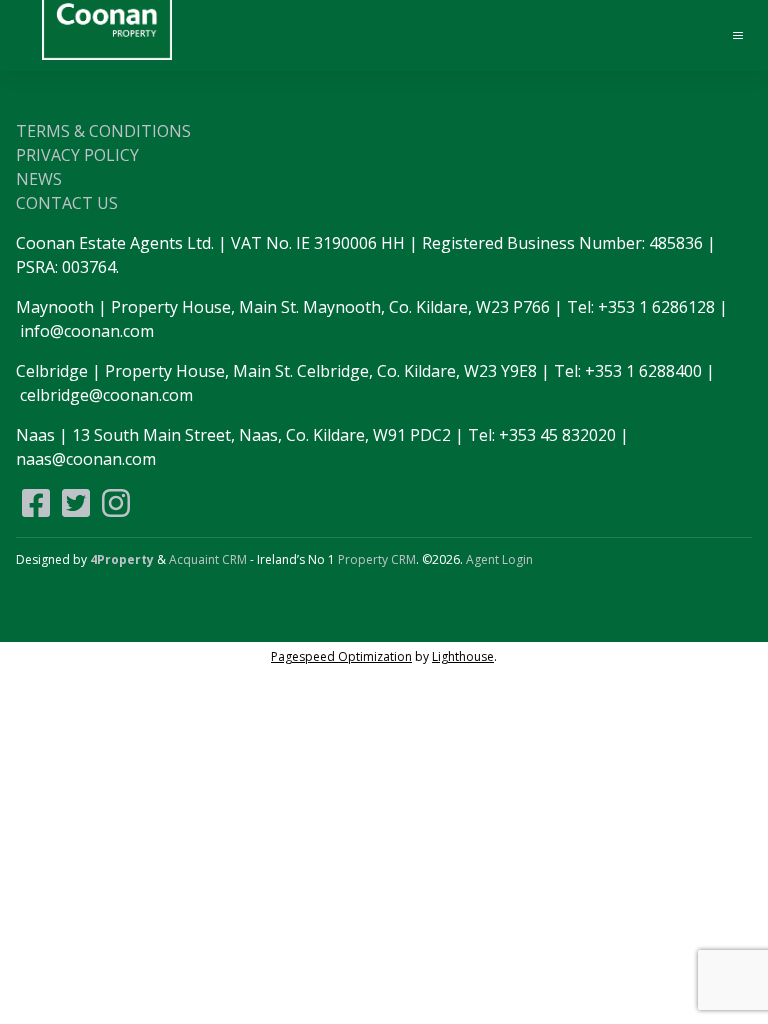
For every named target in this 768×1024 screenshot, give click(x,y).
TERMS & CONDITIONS (103, 131)
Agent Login (499, 559)
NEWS (39, 179)
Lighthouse (463, 656)
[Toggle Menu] (729, 36)
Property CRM (377, 559)
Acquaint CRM (208, 559)
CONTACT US (67, 203)
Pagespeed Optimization (341, 656)
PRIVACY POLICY (77, 155)
